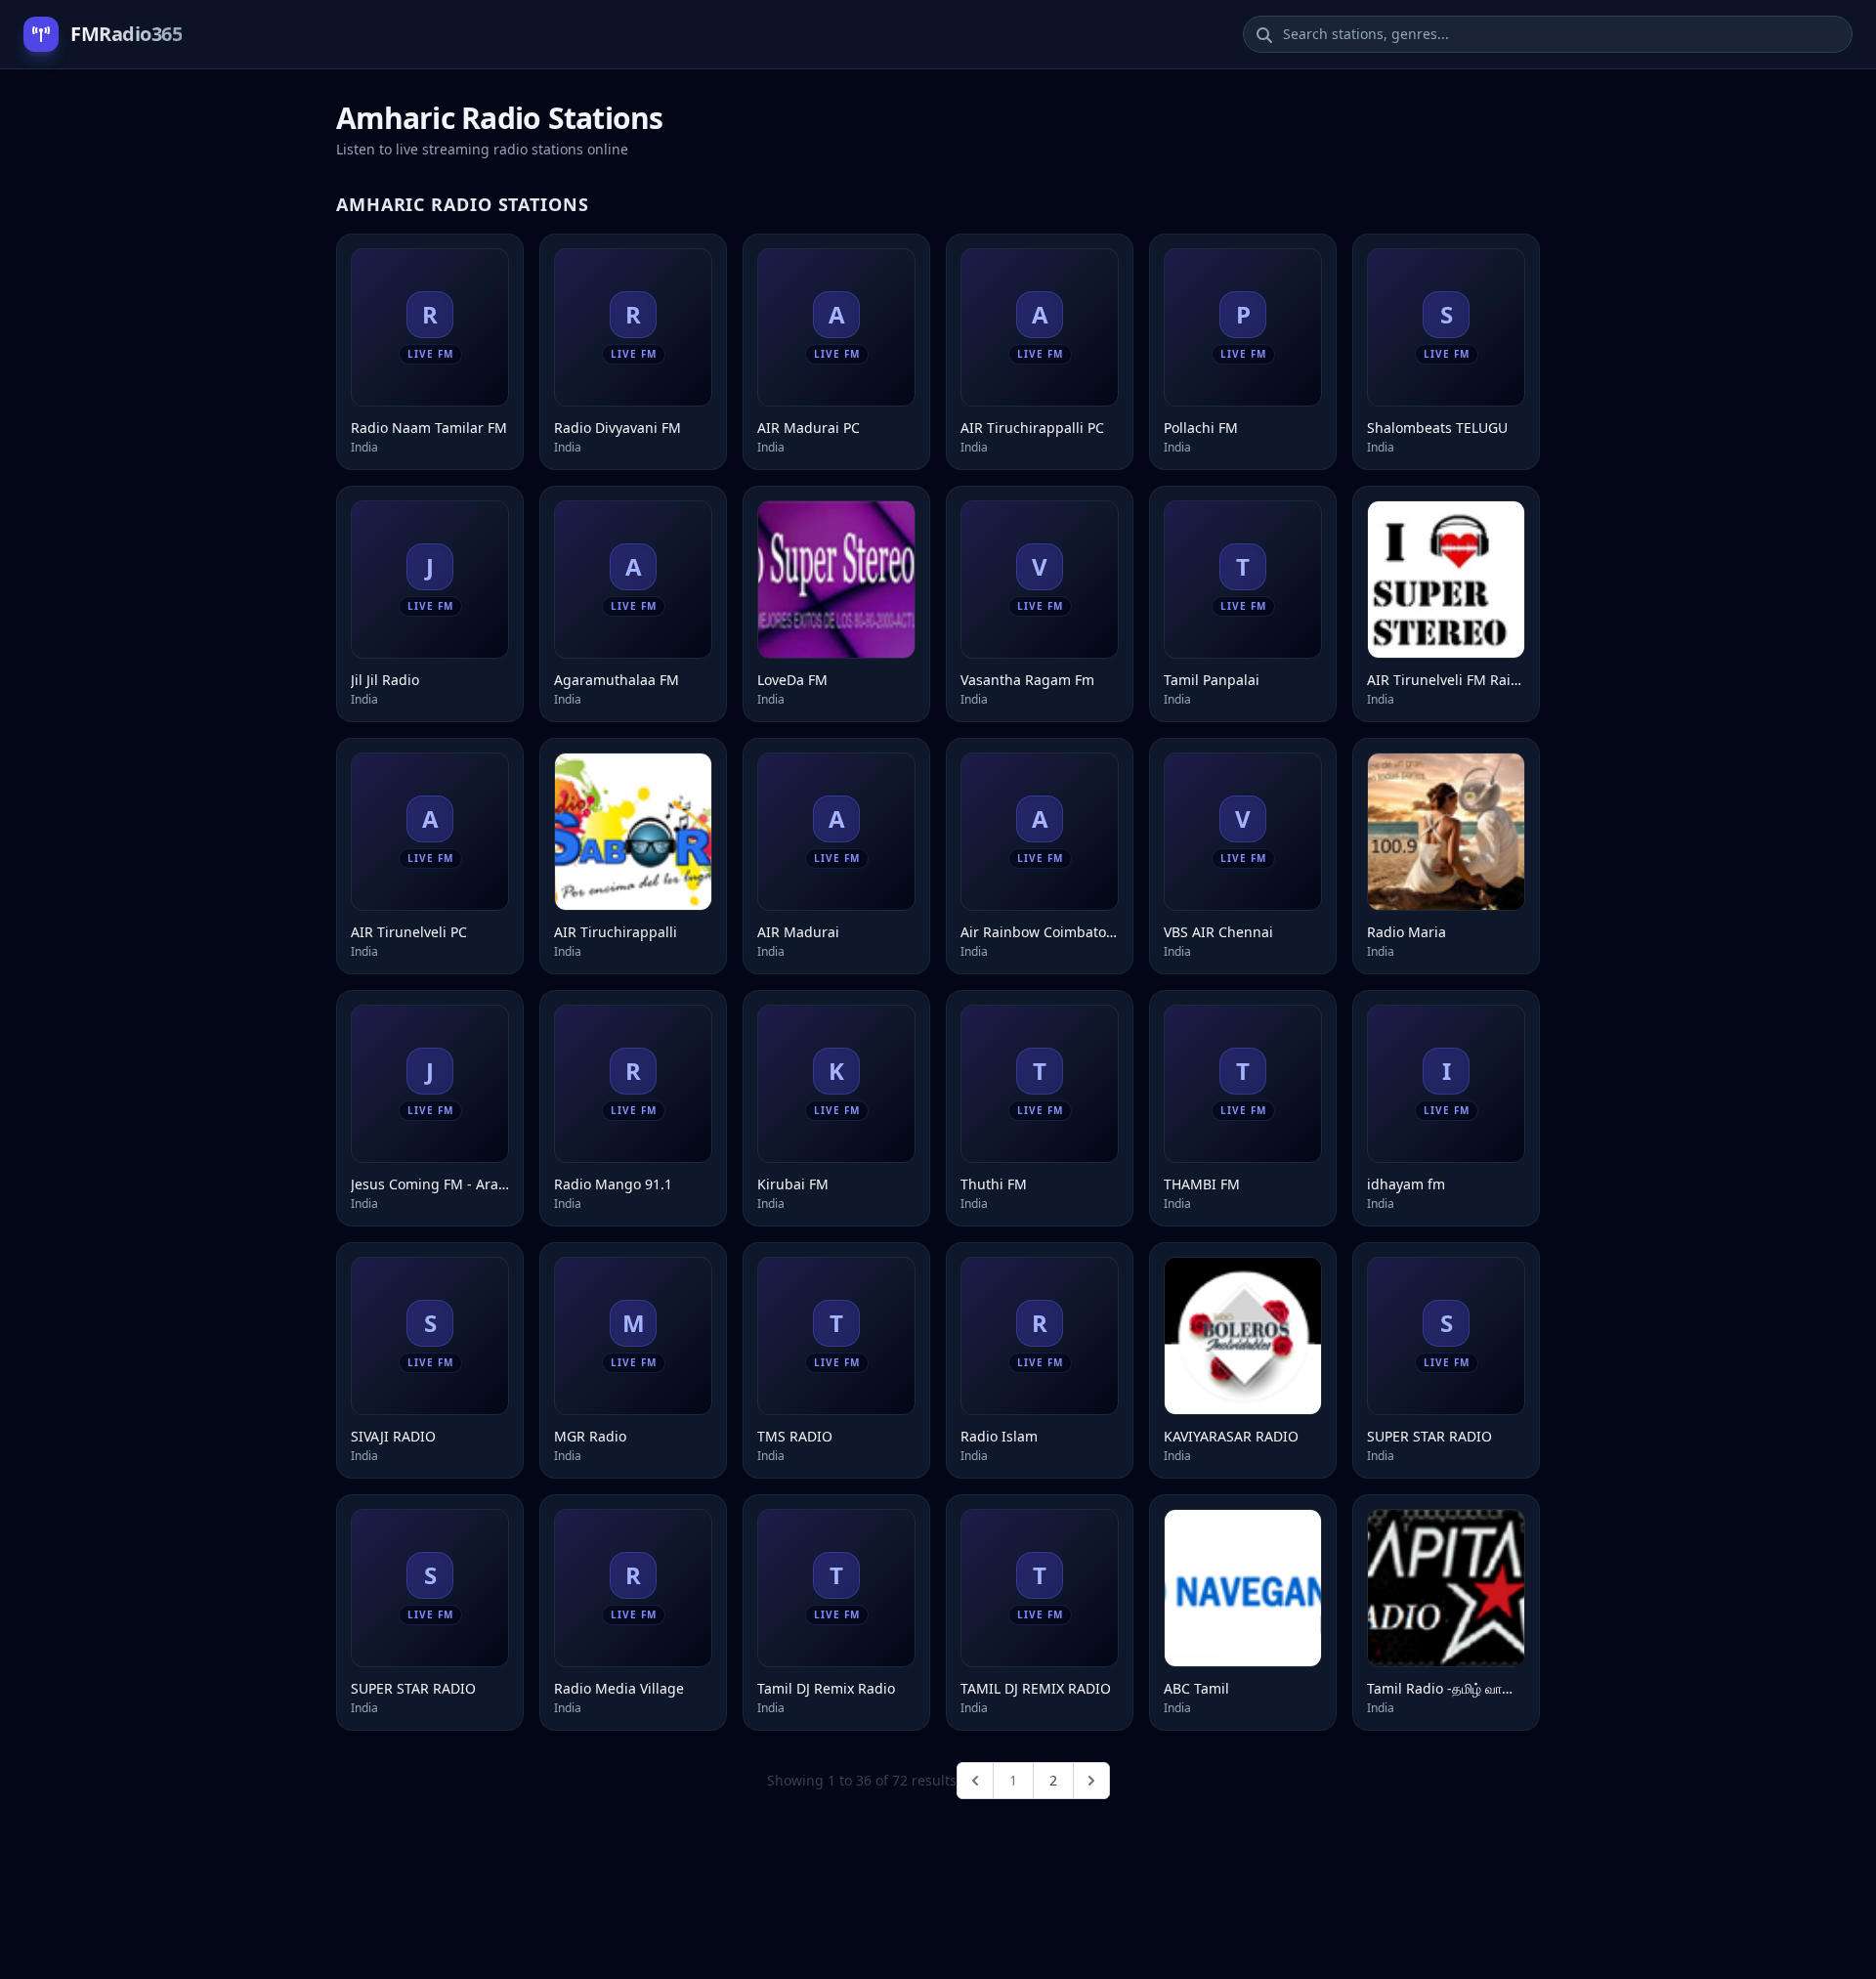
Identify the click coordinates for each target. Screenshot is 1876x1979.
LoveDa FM (792, 680)
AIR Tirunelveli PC (409, 932)
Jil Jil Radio (385, 680)
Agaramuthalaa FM (617, 680)
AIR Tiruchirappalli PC (1032, 428)
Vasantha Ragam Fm (1027, 680)
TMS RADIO (795, 1436)
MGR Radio (590, 1436)
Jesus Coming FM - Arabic (430, 1184)
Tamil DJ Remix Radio (826, 1688)
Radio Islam (999, 1436)
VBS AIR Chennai (1218, 932)
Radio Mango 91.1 (613, 1184)
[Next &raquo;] (1091, 1781)
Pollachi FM (1201, 428)
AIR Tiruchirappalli (616, 932)
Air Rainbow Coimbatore (1040, 932)
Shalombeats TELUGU (1437, 428)
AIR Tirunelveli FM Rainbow (1446, 680)
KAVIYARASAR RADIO (1231, 1436)
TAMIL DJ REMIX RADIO (1036, 1688)
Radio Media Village (619, 1688)
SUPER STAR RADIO (1429, 1436)
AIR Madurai (798, 932)
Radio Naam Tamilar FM (429, 428)
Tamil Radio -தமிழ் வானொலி (1446, 1688)
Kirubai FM (793, 1184)
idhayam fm (1406, 1184)
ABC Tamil (1196, 1688)
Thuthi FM (994, 1184)
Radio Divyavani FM (618, 428)
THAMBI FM (1202, 1184)
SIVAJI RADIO (393, 1436)
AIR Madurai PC (809, 428)
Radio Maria (1407, 932)
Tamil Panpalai (1212, 680)
